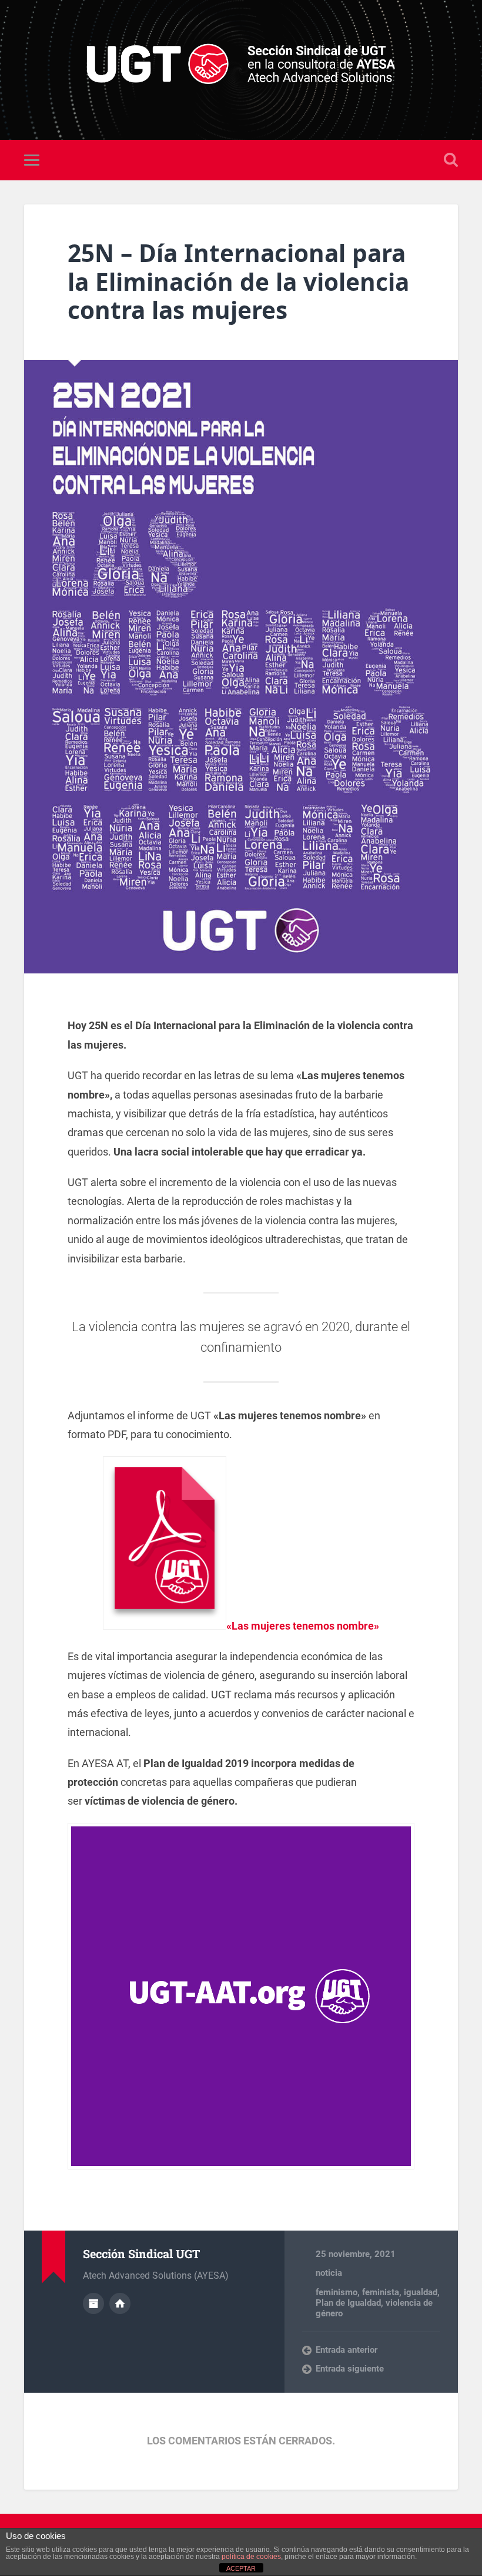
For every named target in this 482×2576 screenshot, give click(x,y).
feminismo (337, 2292)
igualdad (421, 2292)
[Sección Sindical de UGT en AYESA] (241, 70)
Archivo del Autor (93, 2303)
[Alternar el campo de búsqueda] (451, 160)
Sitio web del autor (120, 2303)
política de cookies (251, 2557)
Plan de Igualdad (348, 2303)
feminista (381, 2292)
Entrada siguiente (350, 2369)
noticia (329, 2273)
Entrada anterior (347, 2350)
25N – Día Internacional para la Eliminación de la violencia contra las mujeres (238, 281)
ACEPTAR (241, 2568)
